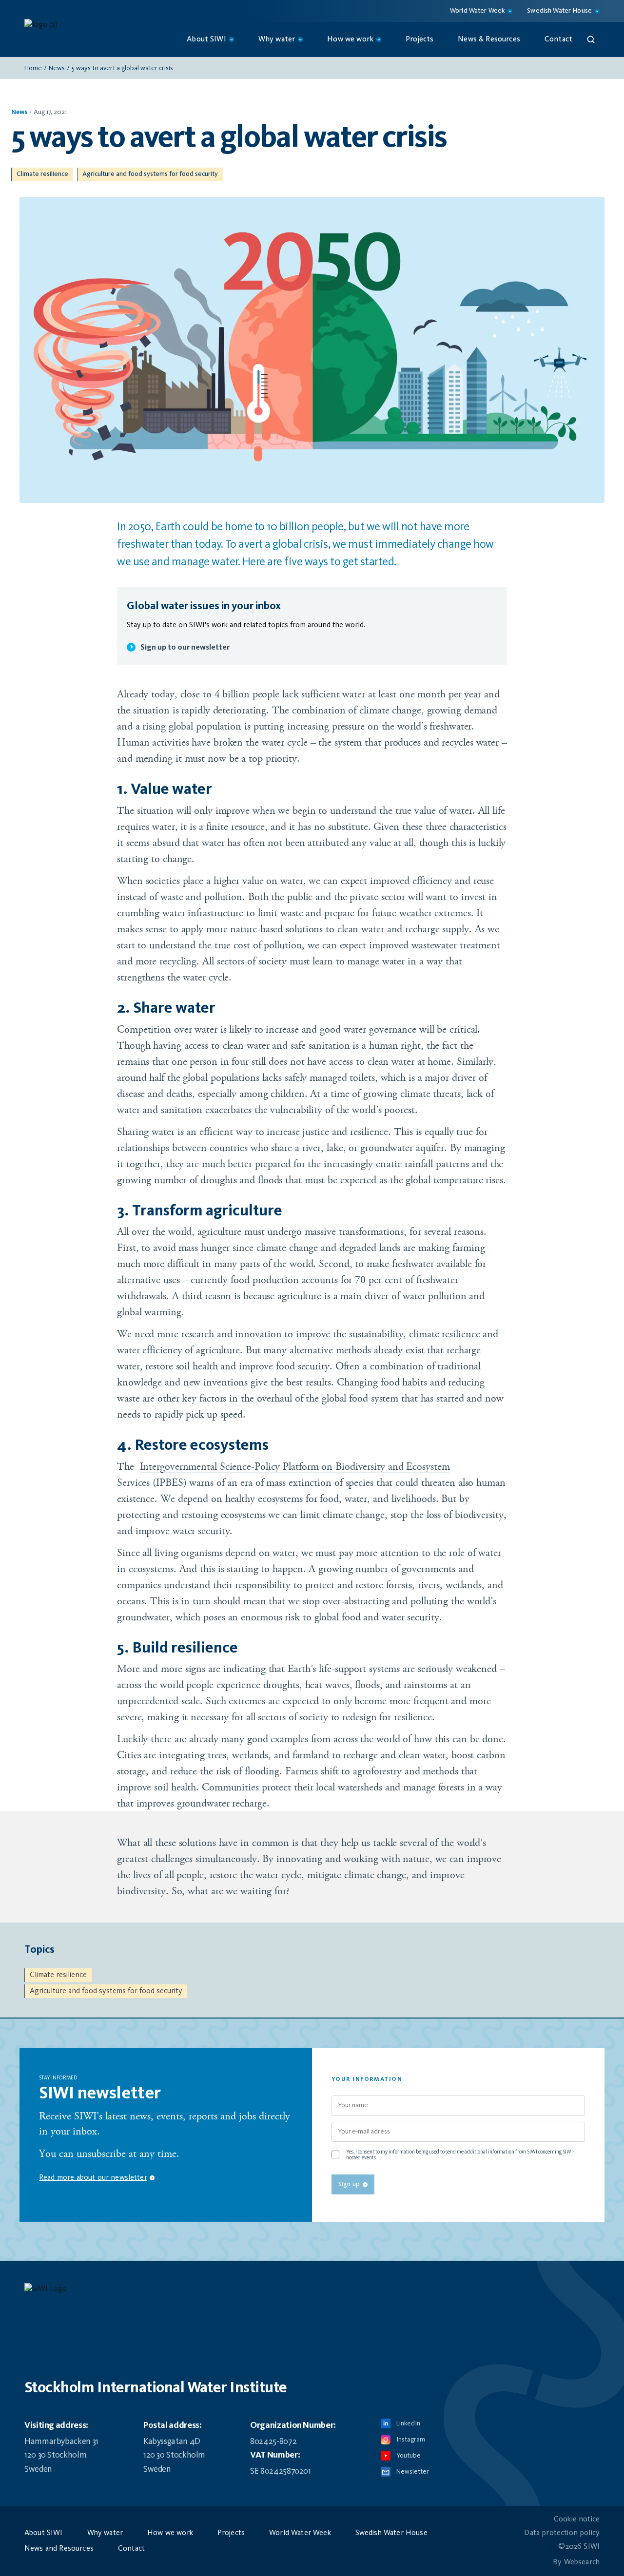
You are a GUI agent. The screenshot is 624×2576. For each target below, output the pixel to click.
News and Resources (59, 2549)
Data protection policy (562, 2533)
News (57, 68)
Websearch (582, 2562)
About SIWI (44, 2533)
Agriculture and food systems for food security (150, 174)
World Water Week (300, 2533)
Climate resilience (42, 174)
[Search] (591, 39)
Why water (105, 2533)
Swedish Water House (391, 2533)
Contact (558, 39)
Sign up (349, 2184)
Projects (419, 39)
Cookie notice (577, 2519)
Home (33, 68)
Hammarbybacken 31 (61, 2441)
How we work (170, 2533)
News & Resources (489, 39)
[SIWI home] (312, 2292)
